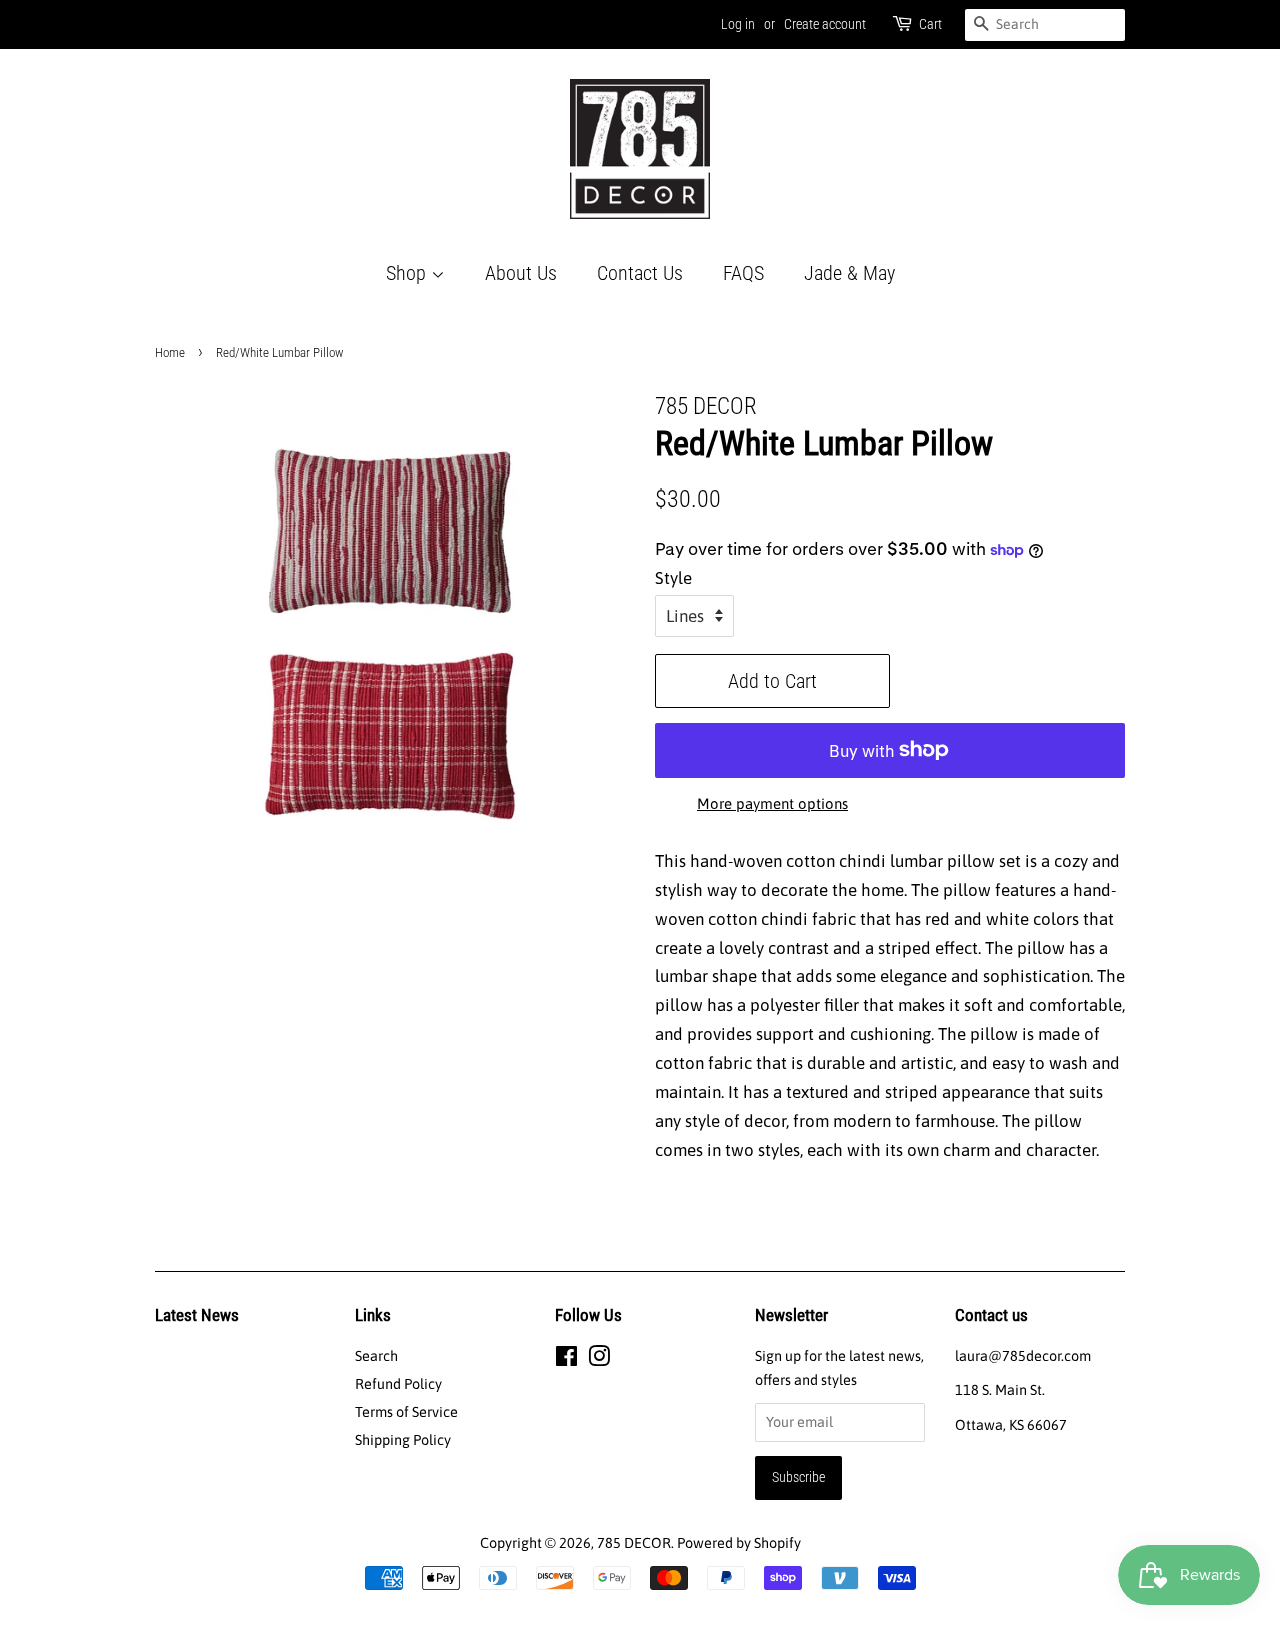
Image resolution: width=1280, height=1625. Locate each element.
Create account (825, 24)
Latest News (197, 1315)
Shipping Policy (403, 1440)
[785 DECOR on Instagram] (599, 1360)
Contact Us (640, 273)
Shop (408, 273)
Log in (738, 24)
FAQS (743, 273)
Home (170, 352)
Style (673, 578)
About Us (521, 273)
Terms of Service (406, 1412)
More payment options (772, 803)
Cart (930, 24)
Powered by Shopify (739, 1543)
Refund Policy (398, 1384)
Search (376, 1356)
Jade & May (849, 273)
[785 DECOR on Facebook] (566, 1360)
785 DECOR (634, 1543)
